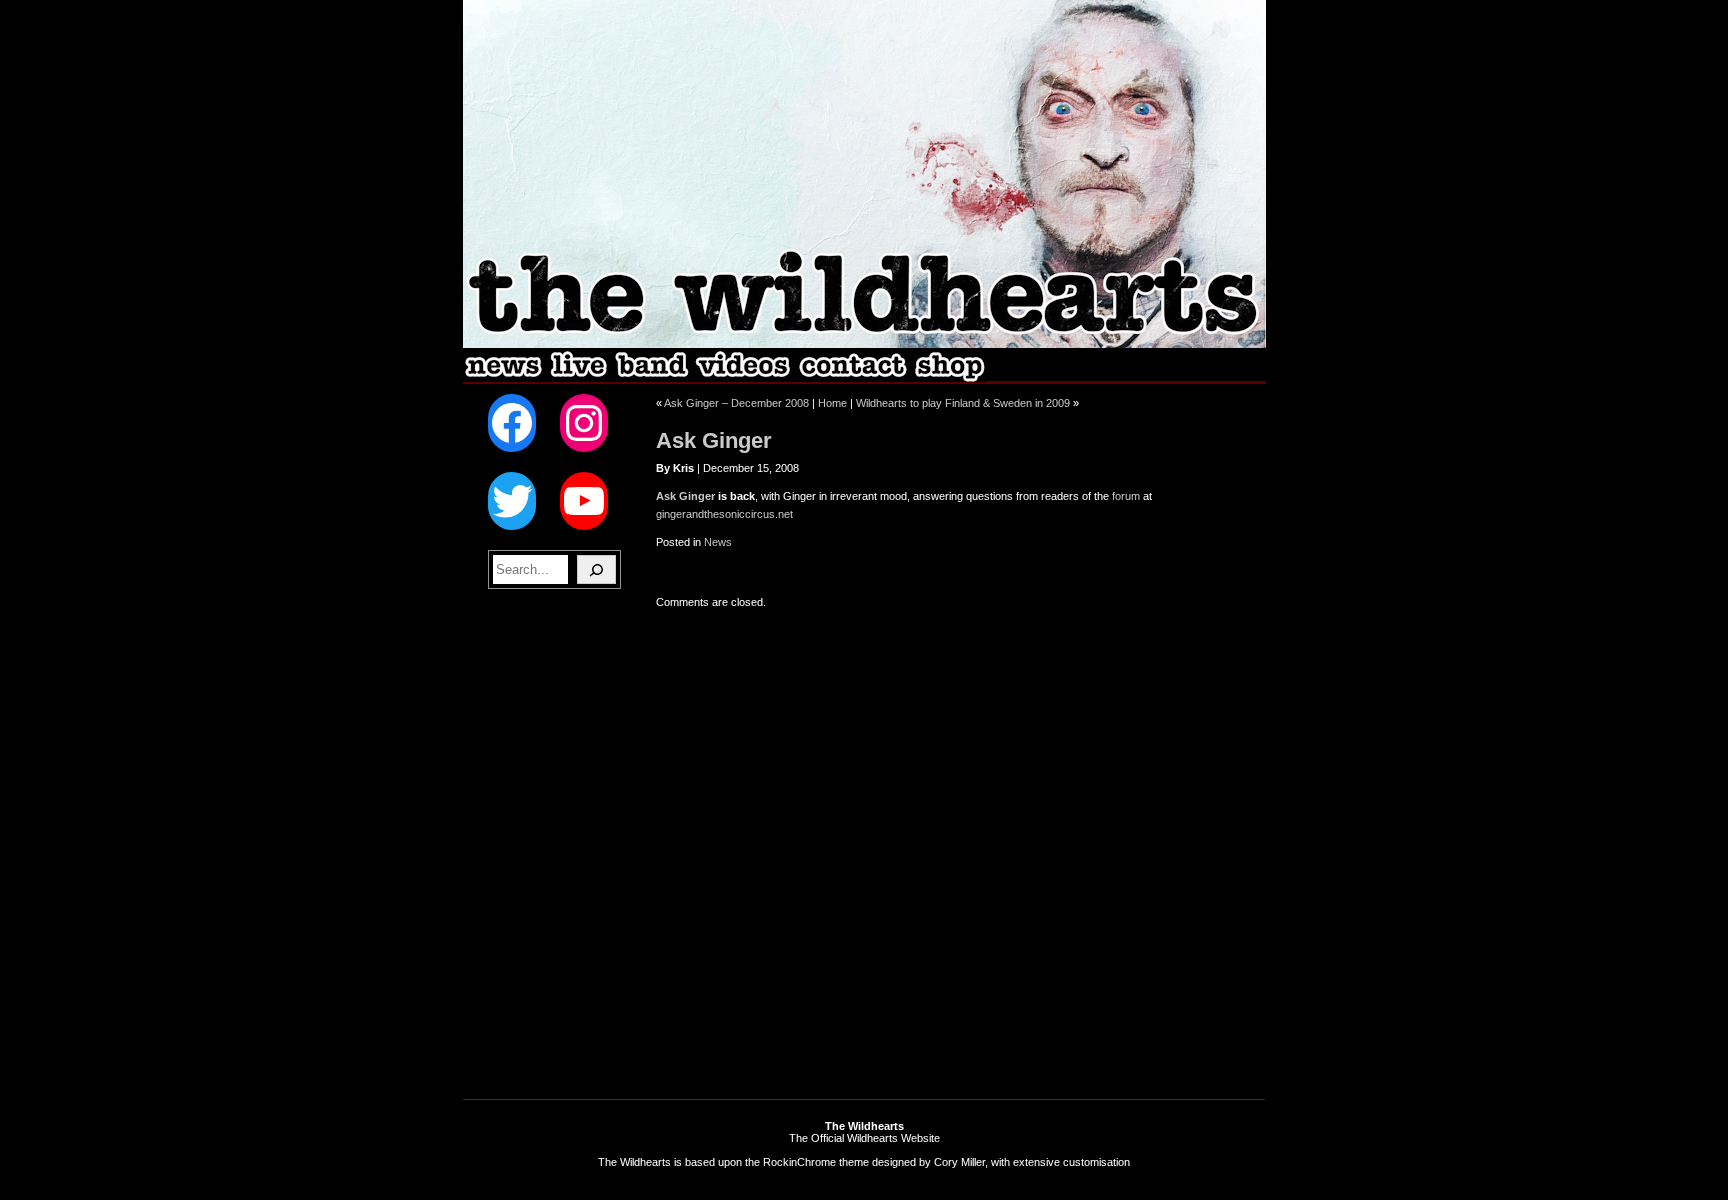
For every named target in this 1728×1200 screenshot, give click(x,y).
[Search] (596, 569)
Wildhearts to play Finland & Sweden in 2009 (963, 403)
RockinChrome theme (816, 1162)
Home (832, 403)
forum (1126, 496)
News (718, 542)
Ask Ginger (714, 440)
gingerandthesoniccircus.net (724, 514)
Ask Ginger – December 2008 (736, 403)
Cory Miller (959, 1162)
